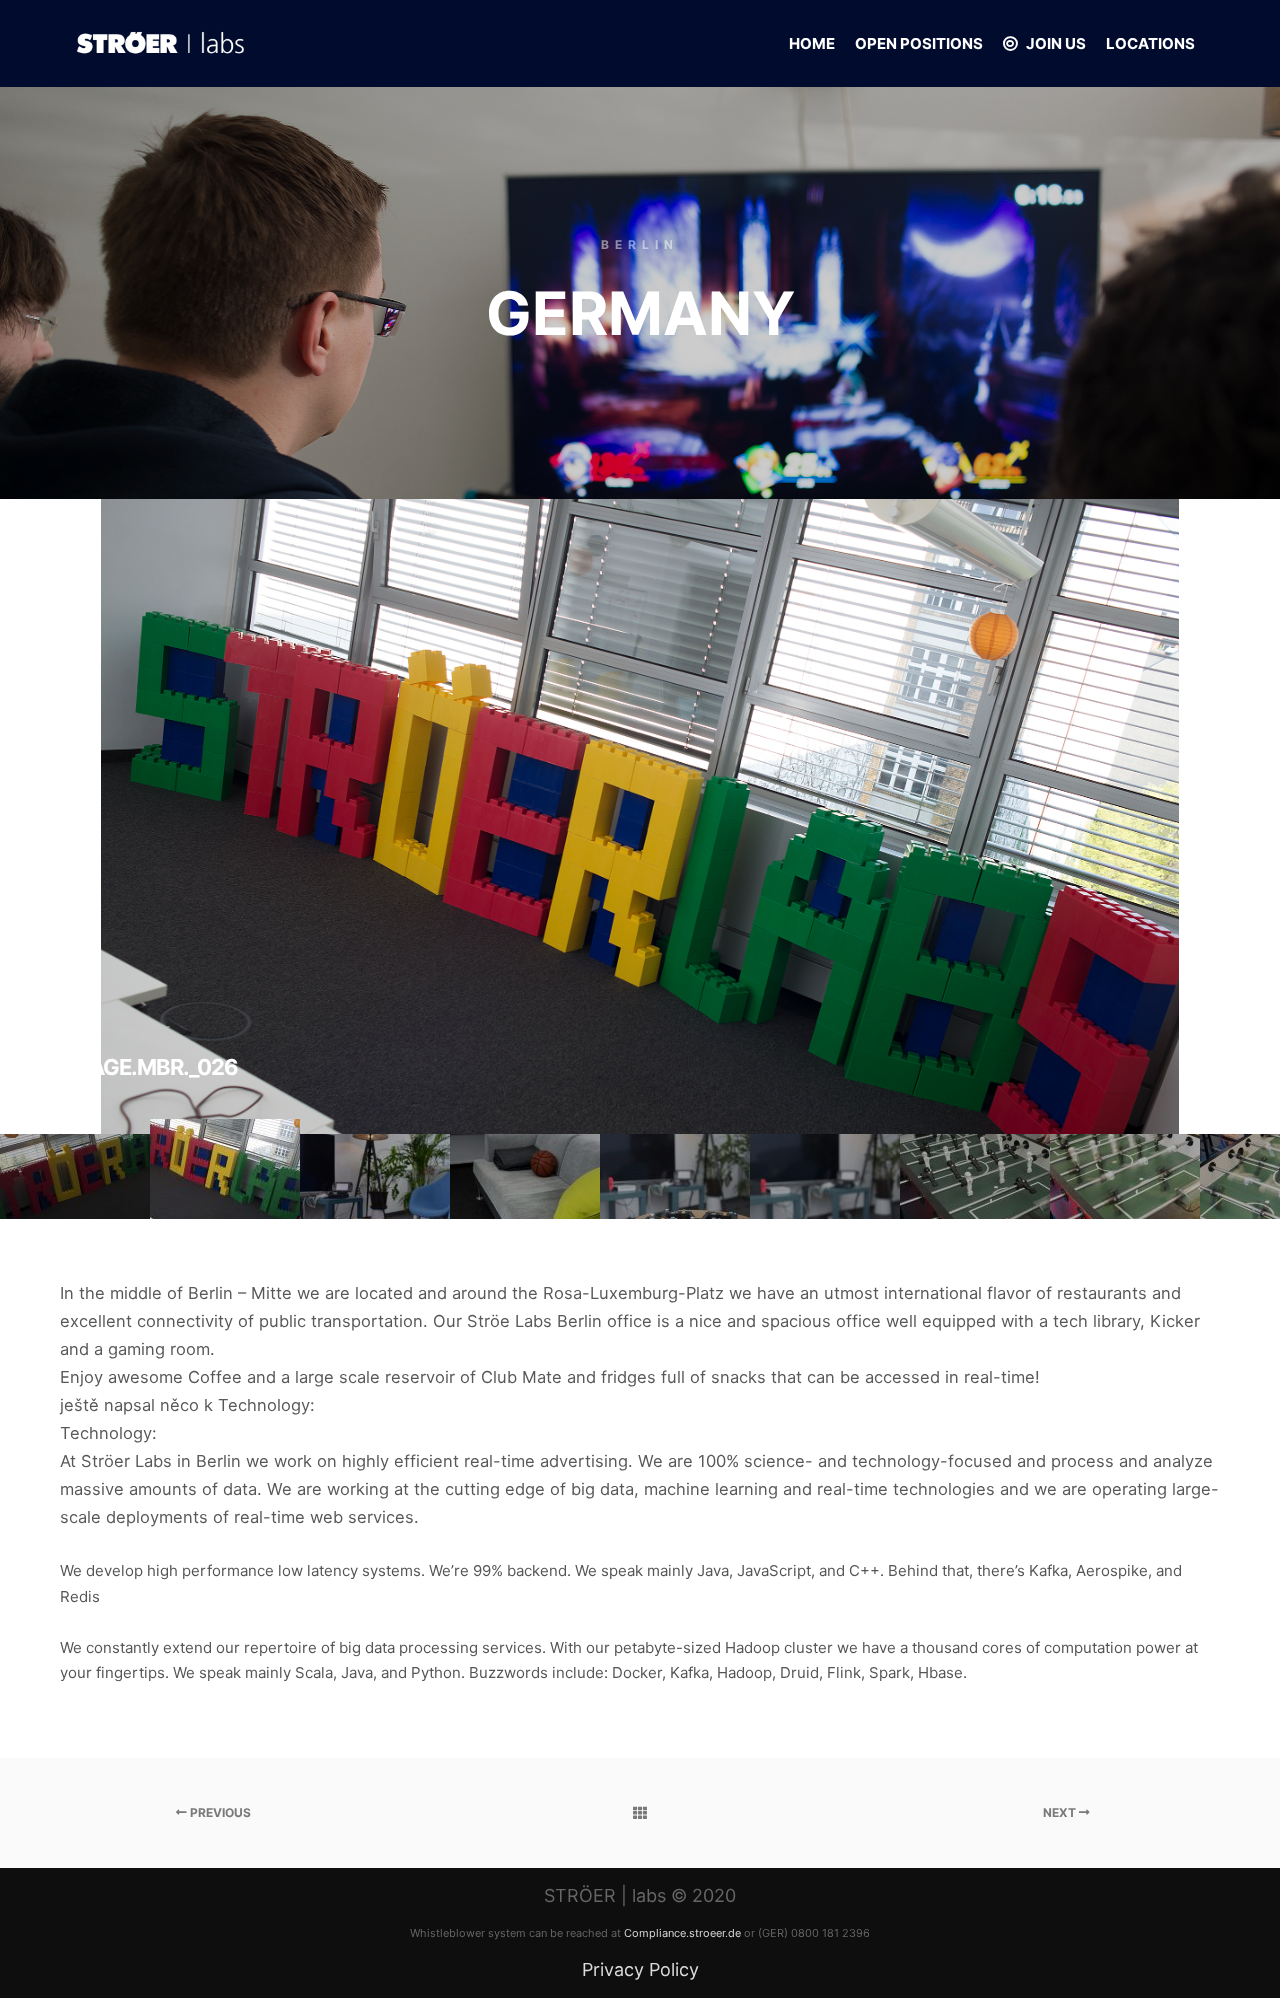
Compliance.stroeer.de (682, 1933)
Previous (219, 1812)
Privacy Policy (640, 1969)
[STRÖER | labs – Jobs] (160, 43)
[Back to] (640, 1813)
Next (1061, 1812)
